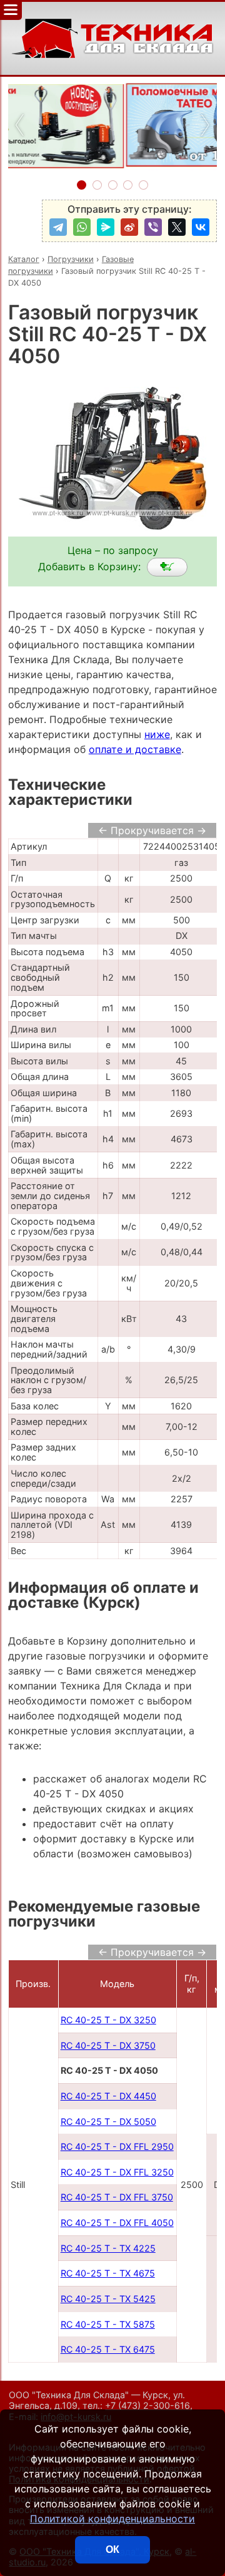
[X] (177, 227)
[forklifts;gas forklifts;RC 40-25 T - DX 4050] (167, 567)
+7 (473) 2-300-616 (147, 2405)
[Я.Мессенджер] (106, 227)
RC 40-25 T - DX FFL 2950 (117, 2146)
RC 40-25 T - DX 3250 (108, 2020)
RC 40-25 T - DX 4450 (108, 2096)
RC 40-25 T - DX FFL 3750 (117, 2197)
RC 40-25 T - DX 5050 (108, 2122)
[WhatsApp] (82, 227)
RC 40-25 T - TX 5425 (108, 2299)
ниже (157, 734)
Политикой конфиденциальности (112, 2519)
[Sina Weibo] (129, 227)
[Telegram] (58, 227)
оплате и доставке (135, 749)
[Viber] (153, 227)
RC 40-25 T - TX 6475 (108, 2349)
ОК (112, 2549)
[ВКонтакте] (201, 227)
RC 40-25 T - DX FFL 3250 (117, 2172)
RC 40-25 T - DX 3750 (108, 2045)
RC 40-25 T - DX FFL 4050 (117, 2223)
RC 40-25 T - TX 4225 (108, 2248)
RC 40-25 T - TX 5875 (108, 2324)
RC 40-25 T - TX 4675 (108, 2273)
